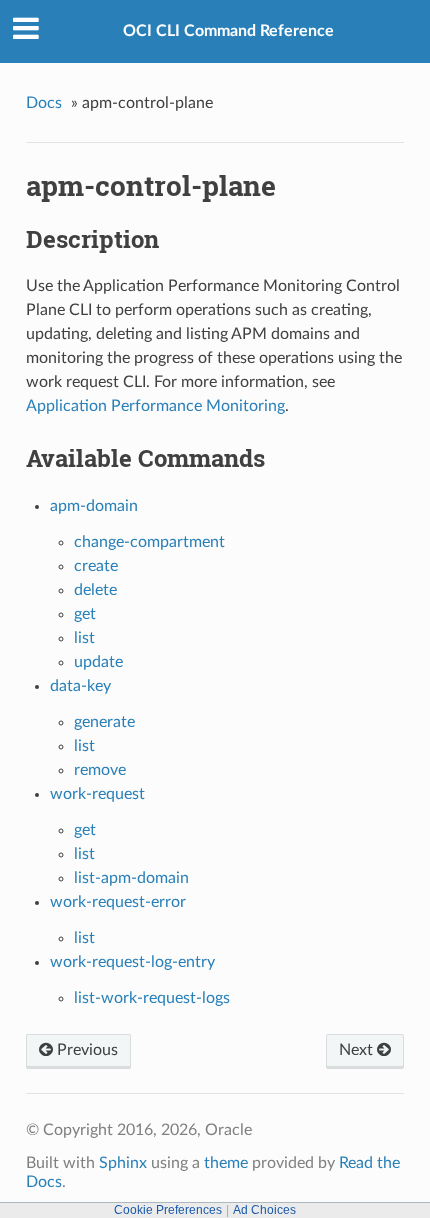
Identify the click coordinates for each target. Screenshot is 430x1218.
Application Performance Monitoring (155, 406)
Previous (85, 1050)
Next (358, 1050)
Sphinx (123, 1163)
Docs (44, 103)
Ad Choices (264, 1210)
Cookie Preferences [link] (168, 1210)
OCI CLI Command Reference (228, 31)
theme (226, 1163)
